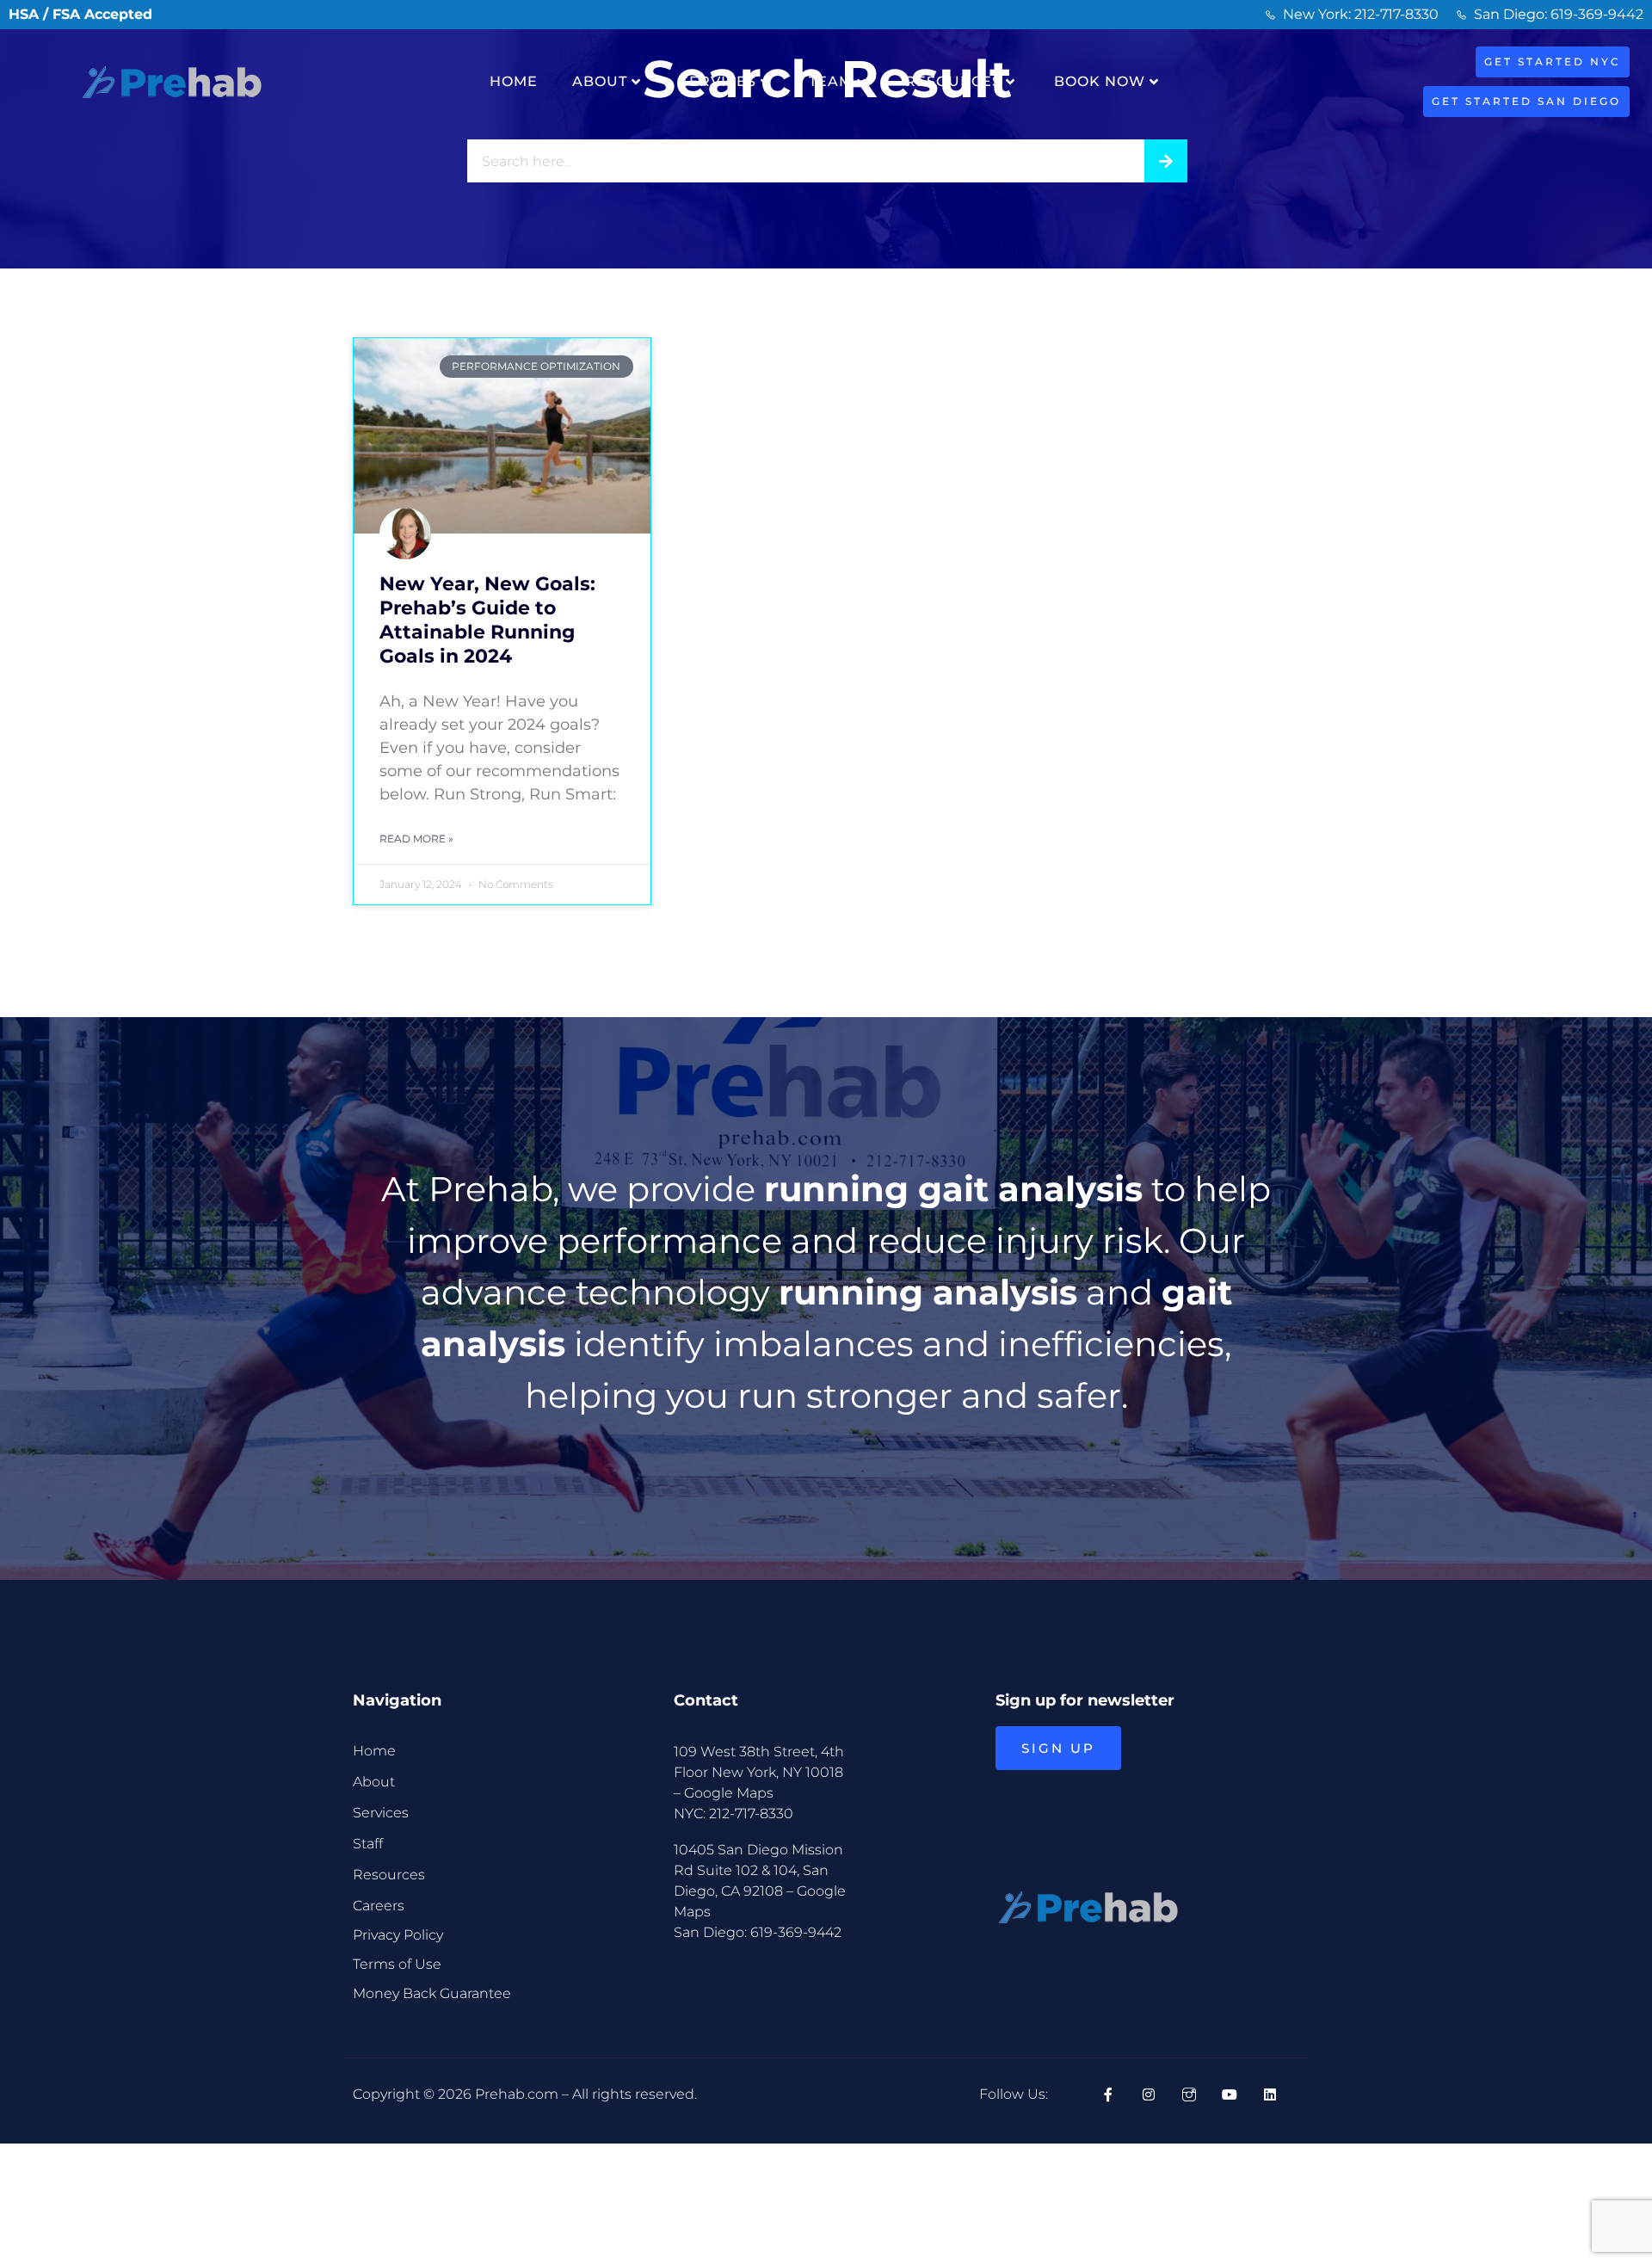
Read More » (416, 839)
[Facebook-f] (1108, 2094)
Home (514, 81)
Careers (379, 1906)
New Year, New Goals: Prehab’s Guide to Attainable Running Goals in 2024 (487, 620)
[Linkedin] (1270, 2094)
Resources (953, 81)
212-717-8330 (751, 1814)
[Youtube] (1230, 2094)
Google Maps (729, 1793)
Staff (368, 1844)
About (600, 81)
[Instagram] (1149, 2094)
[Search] (1166, 161)
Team (831, 81)
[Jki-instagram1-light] (1189, 2094)
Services (718, 81)
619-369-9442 (796, 1932)
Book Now (1100, 81)
